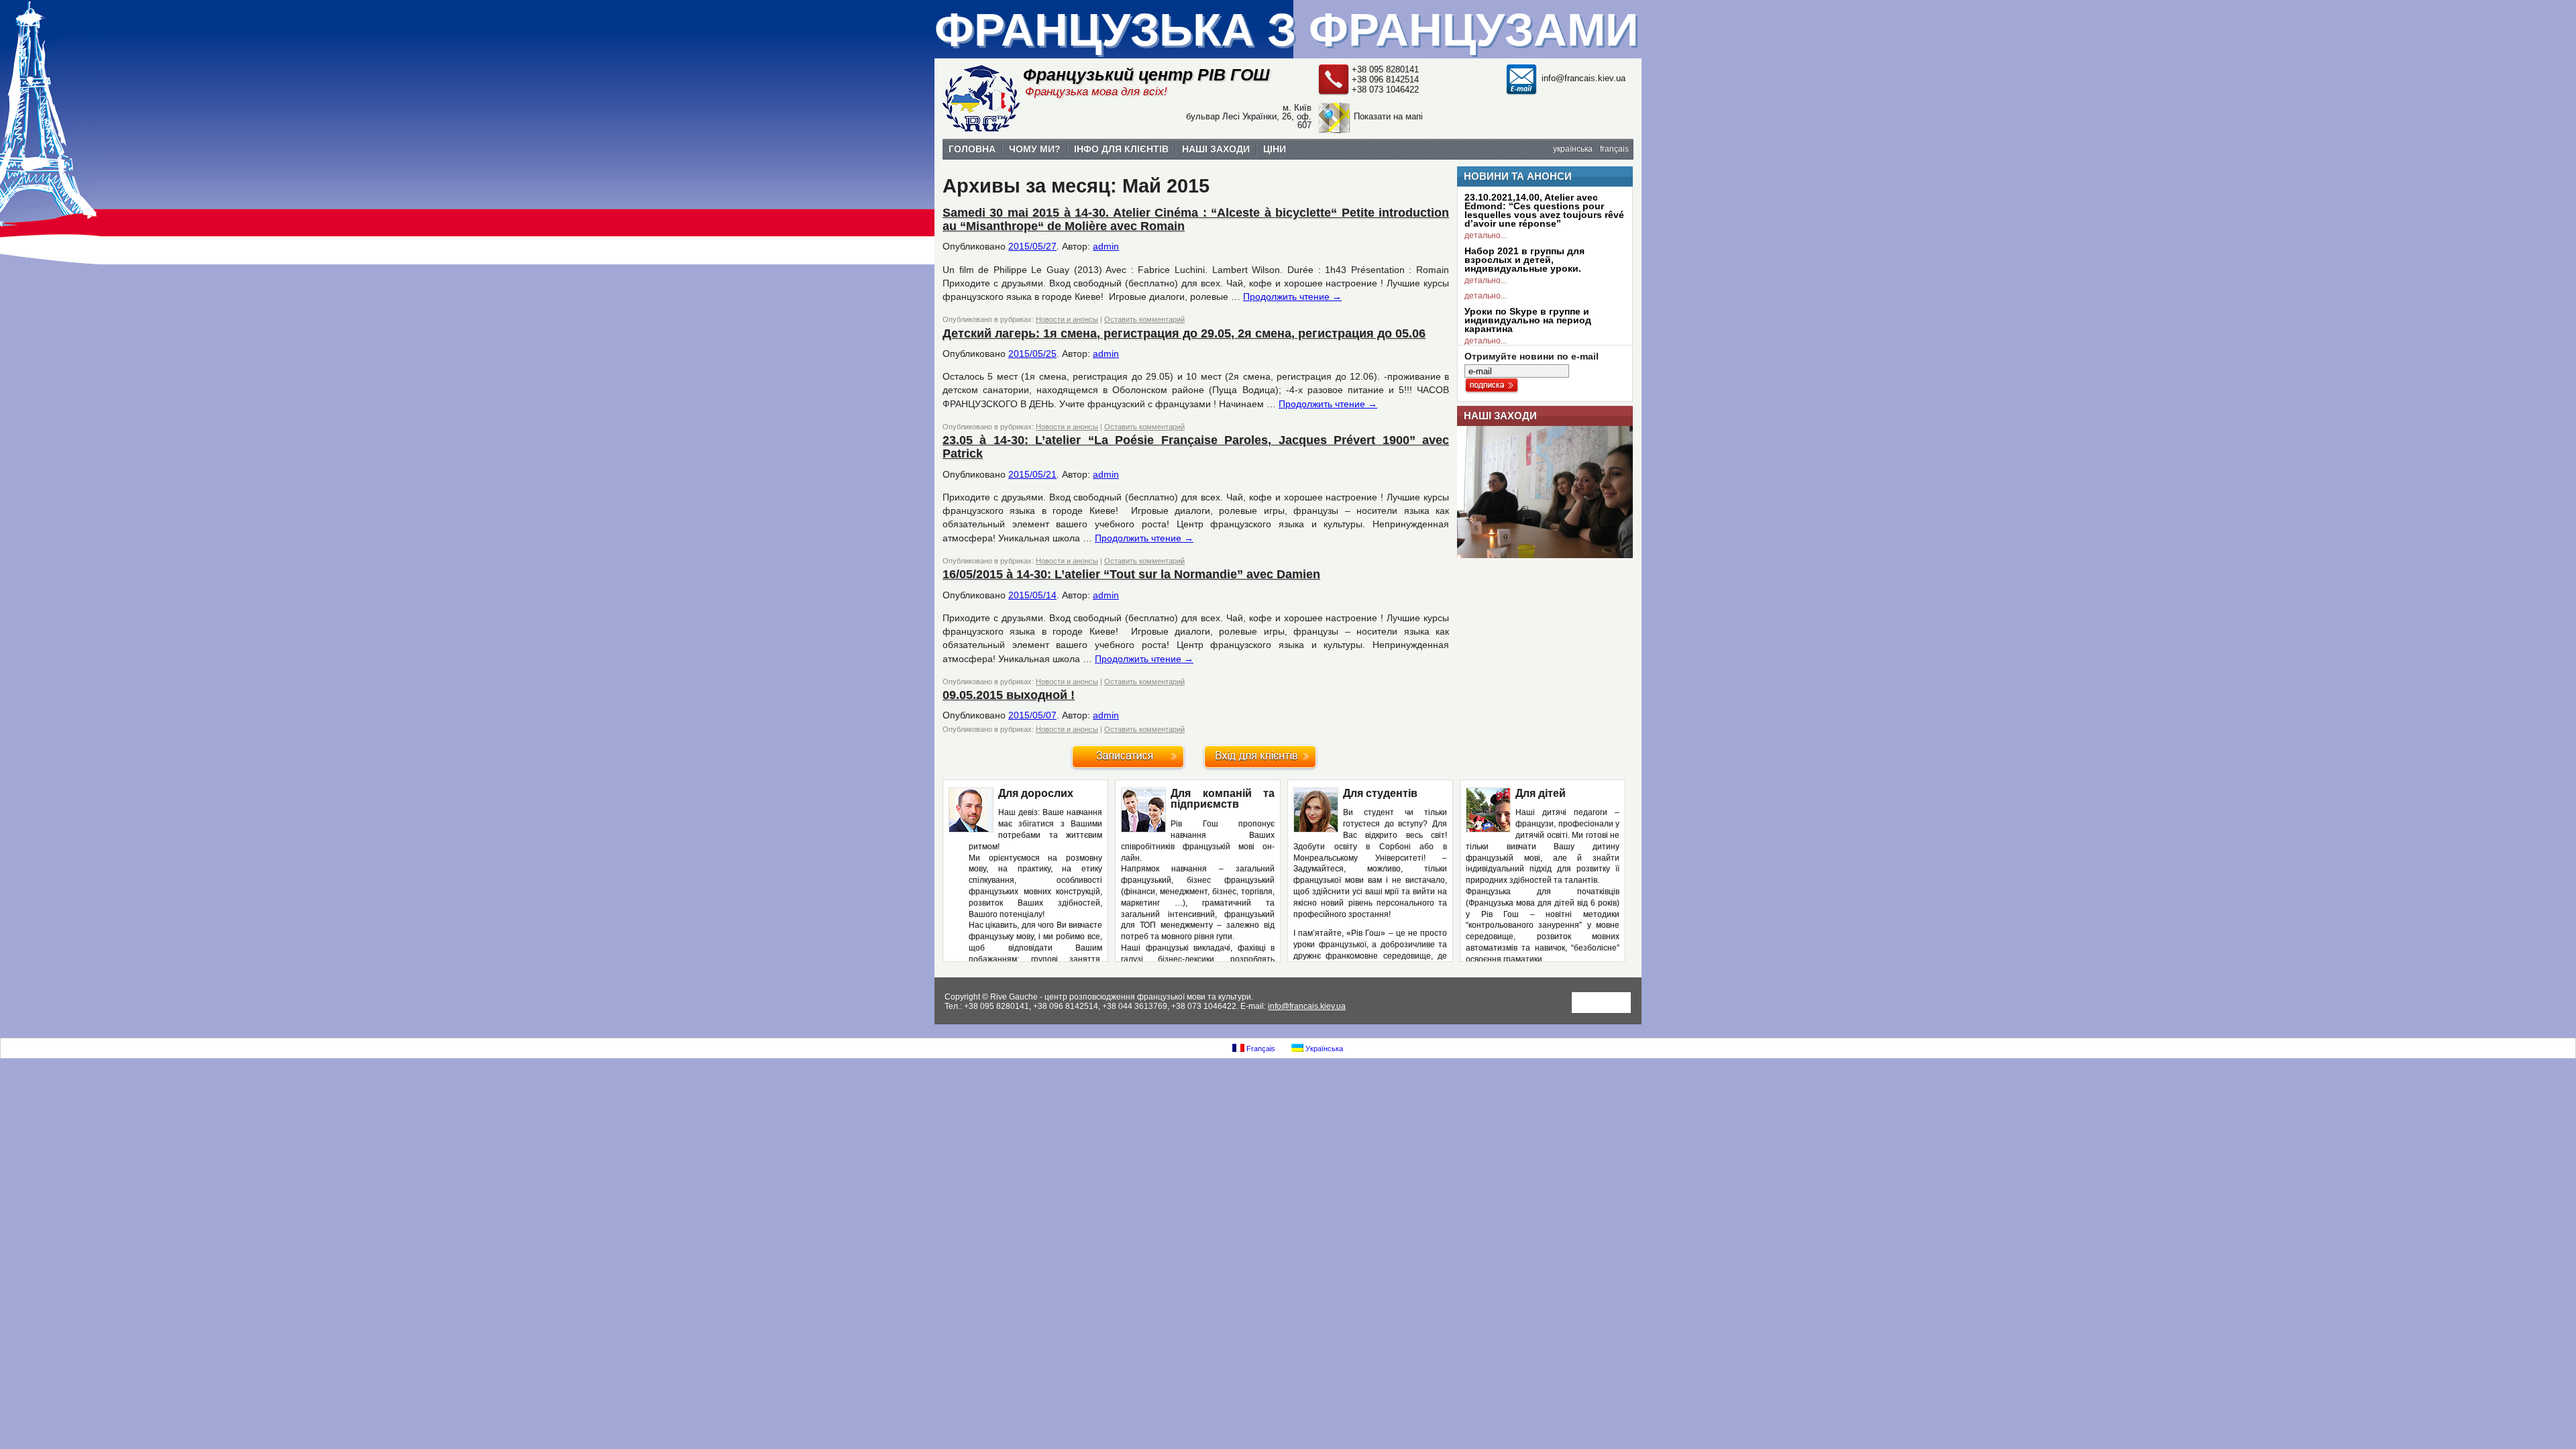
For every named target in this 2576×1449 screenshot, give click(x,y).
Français (1260, 1049)
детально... (1486, 235)
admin (1106, 246)
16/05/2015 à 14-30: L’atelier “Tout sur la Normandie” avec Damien (1131, 574)
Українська (1323, 1049)
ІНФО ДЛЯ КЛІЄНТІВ (1121, 149)
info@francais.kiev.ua (1584, 78)
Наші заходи (1500, 416)
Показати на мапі (1388, 116)
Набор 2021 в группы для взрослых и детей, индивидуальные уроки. (1524, 260)
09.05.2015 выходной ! (1009, 695)
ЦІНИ (1275, 149)
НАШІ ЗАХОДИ (1216, 149)
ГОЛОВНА (972, 149)
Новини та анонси (1518, 176)
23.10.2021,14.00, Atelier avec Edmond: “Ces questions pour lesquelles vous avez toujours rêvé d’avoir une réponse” (1544, 210)
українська (1573, 149)
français (1614, 149)
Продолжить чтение (1292, 297)
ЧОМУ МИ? (1035, 149)
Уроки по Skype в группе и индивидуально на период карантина (1528, 320)
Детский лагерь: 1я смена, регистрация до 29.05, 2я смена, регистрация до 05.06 (1184, 333)
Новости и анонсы (1067, 319)
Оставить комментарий (1144, 319)
